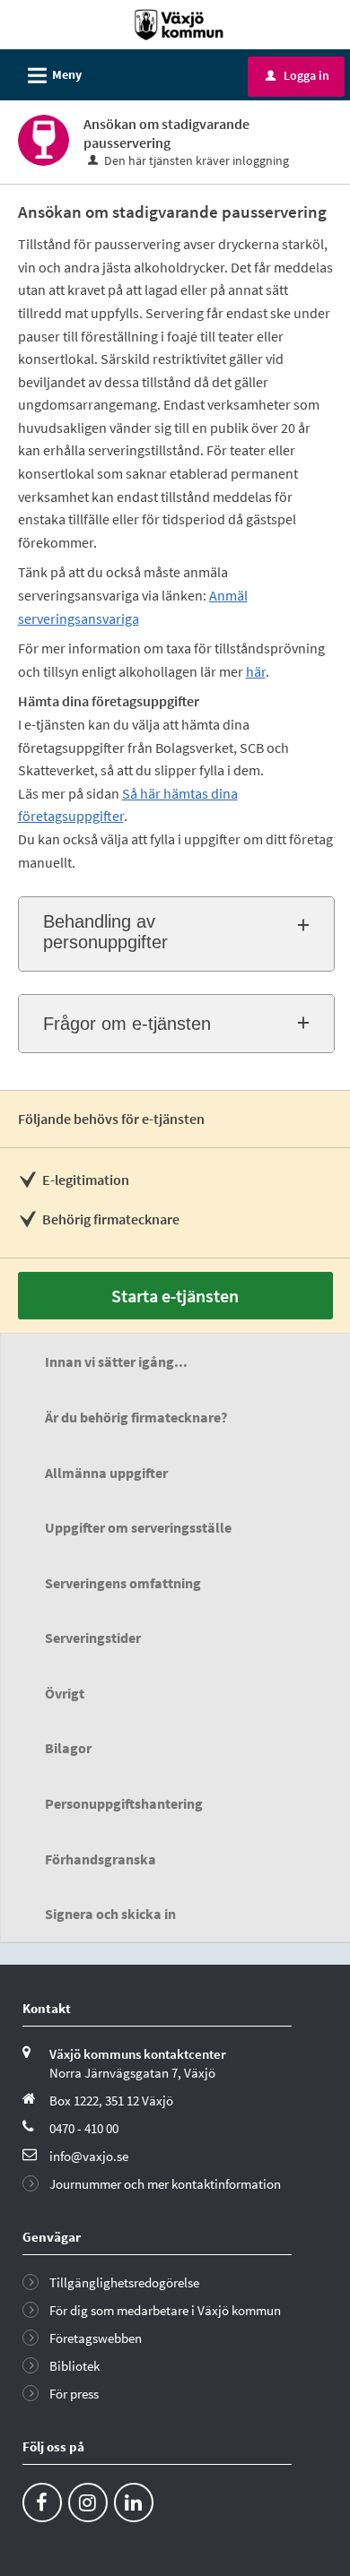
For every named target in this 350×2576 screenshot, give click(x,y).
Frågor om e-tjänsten (127, 1024)
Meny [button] (52, 76)
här (256, 671)
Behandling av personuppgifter (105, 932)
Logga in (297, 75)
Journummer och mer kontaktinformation (165, 2184)
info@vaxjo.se (89, 2156)
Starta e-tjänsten (175, 1296)
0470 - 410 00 (84, 2128)
